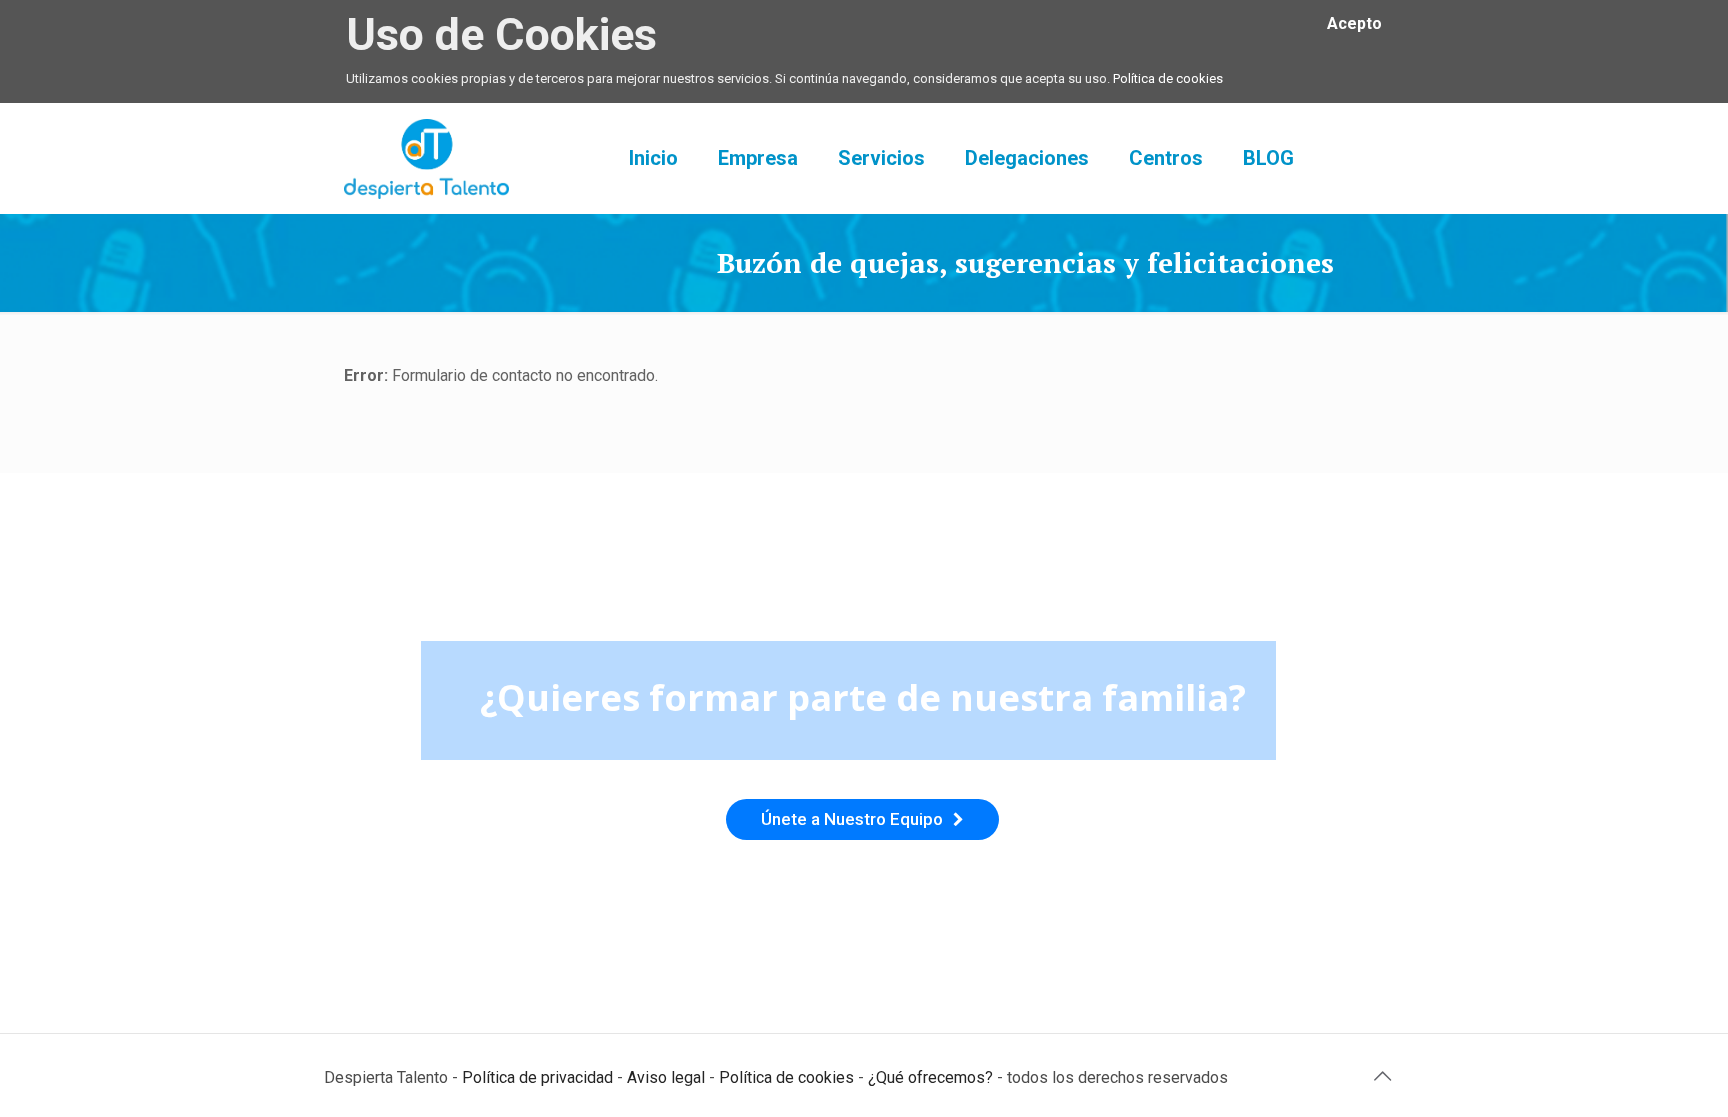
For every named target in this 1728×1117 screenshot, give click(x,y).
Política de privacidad (537, 1077)
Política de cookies (1168, 78)
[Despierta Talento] (426, 158)
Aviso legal (666, 1077)
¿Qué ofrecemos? (930, 1077)
